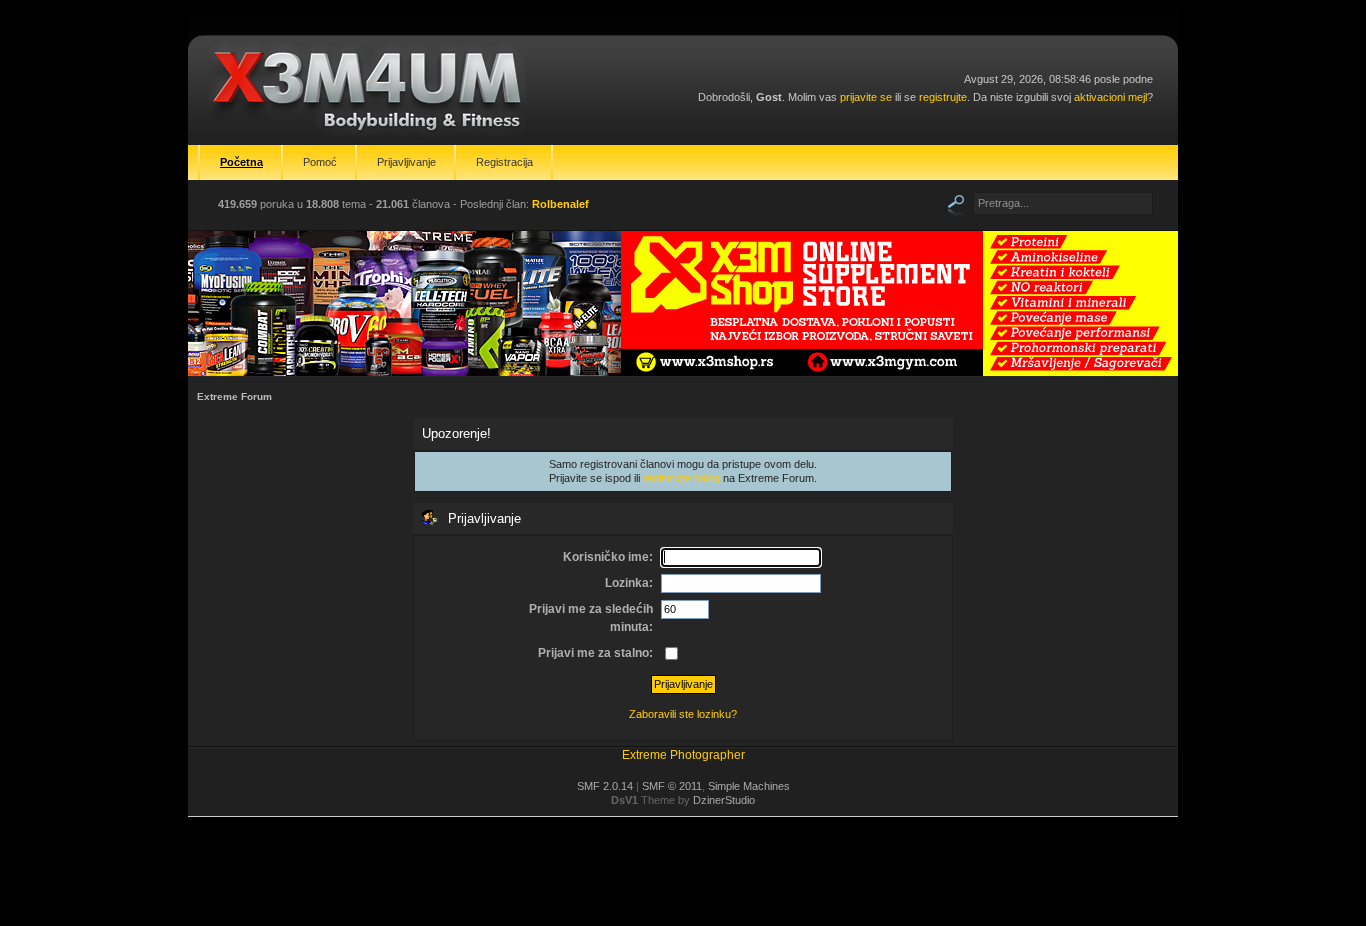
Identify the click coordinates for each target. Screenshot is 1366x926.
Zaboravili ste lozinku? (683, 714)
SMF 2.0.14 (605, 786)
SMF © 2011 (672, 786)
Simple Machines (749, 786)
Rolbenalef (560, 204)
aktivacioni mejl (1110, 97)
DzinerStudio (724, 800)
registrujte (943, 97)
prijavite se (866, 97)
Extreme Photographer (683, 755)
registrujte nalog (681, 478)
